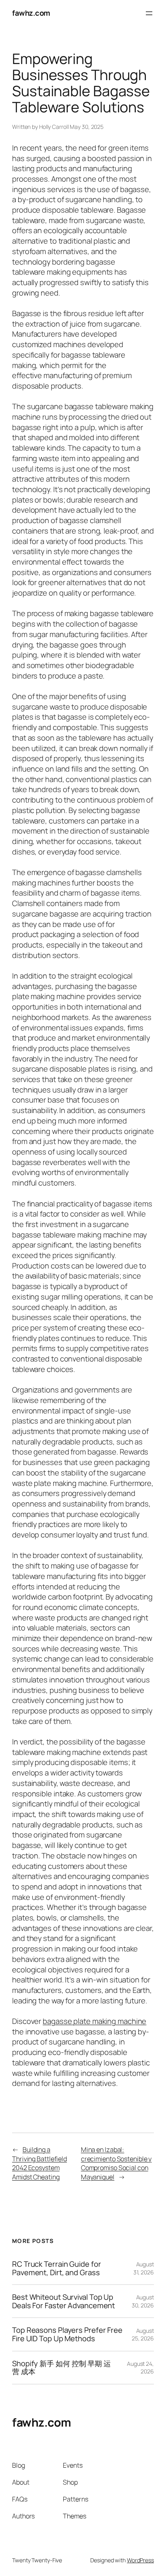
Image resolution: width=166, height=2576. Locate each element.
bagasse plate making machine (94, 2021)
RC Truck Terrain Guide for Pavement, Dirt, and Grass (56, 2268)
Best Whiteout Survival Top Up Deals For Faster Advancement (63, 2301)
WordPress (140, 2560)
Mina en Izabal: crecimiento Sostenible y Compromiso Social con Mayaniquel (116, 2163)
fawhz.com (31, 13)
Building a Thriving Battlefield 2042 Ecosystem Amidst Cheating (39, 2163)
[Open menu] (149, 13)
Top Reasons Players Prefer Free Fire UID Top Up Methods (67, 2334)
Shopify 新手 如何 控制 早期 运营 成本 (61, 2368)
